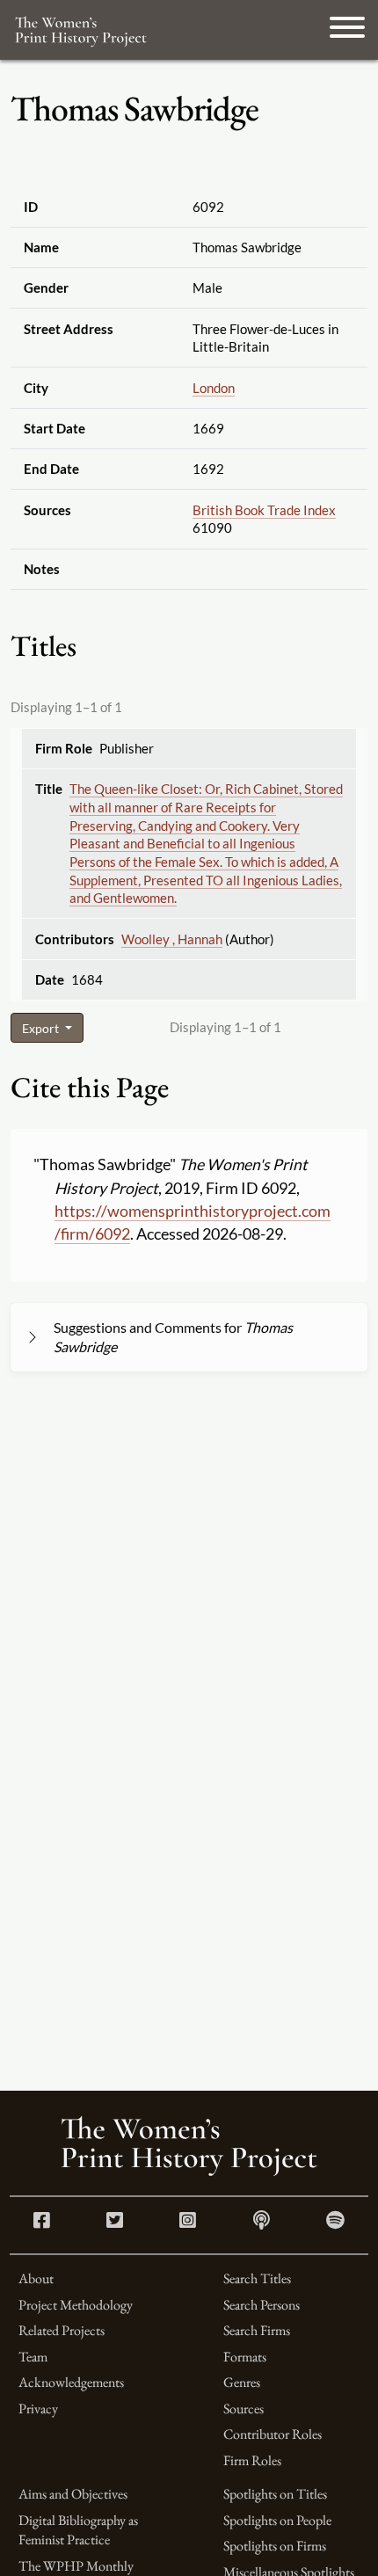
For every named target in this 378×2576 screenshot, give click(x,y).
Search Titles (257, 2278)
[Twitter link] (115, 2222)
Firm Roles (252, 2460)
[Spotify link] (335, 2222)
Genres (242, 2382)
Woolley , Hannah (172, 939)
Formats (245, 2357)
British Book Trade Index (264, 510)
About (36, 2278)
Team (33, 2357)
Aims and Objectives (73, 2494)
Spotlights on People (277, 2520)
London (214, 388)
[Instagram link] (188, 2222)
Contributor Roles (273, 2434)
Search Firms (257, 2330)
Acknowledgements (71, 2382)
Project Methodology (76, 2305)
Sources (244, 2409)
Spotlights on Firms (275, 2546)
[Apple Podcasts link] (262, 2222)
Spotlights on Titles (275, 2494)
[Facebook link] (42, 2222)
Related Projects (62, 2330)
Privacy (38, 2409)
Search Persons (262, 2305)
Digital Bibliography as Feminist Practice (78, 2530)
